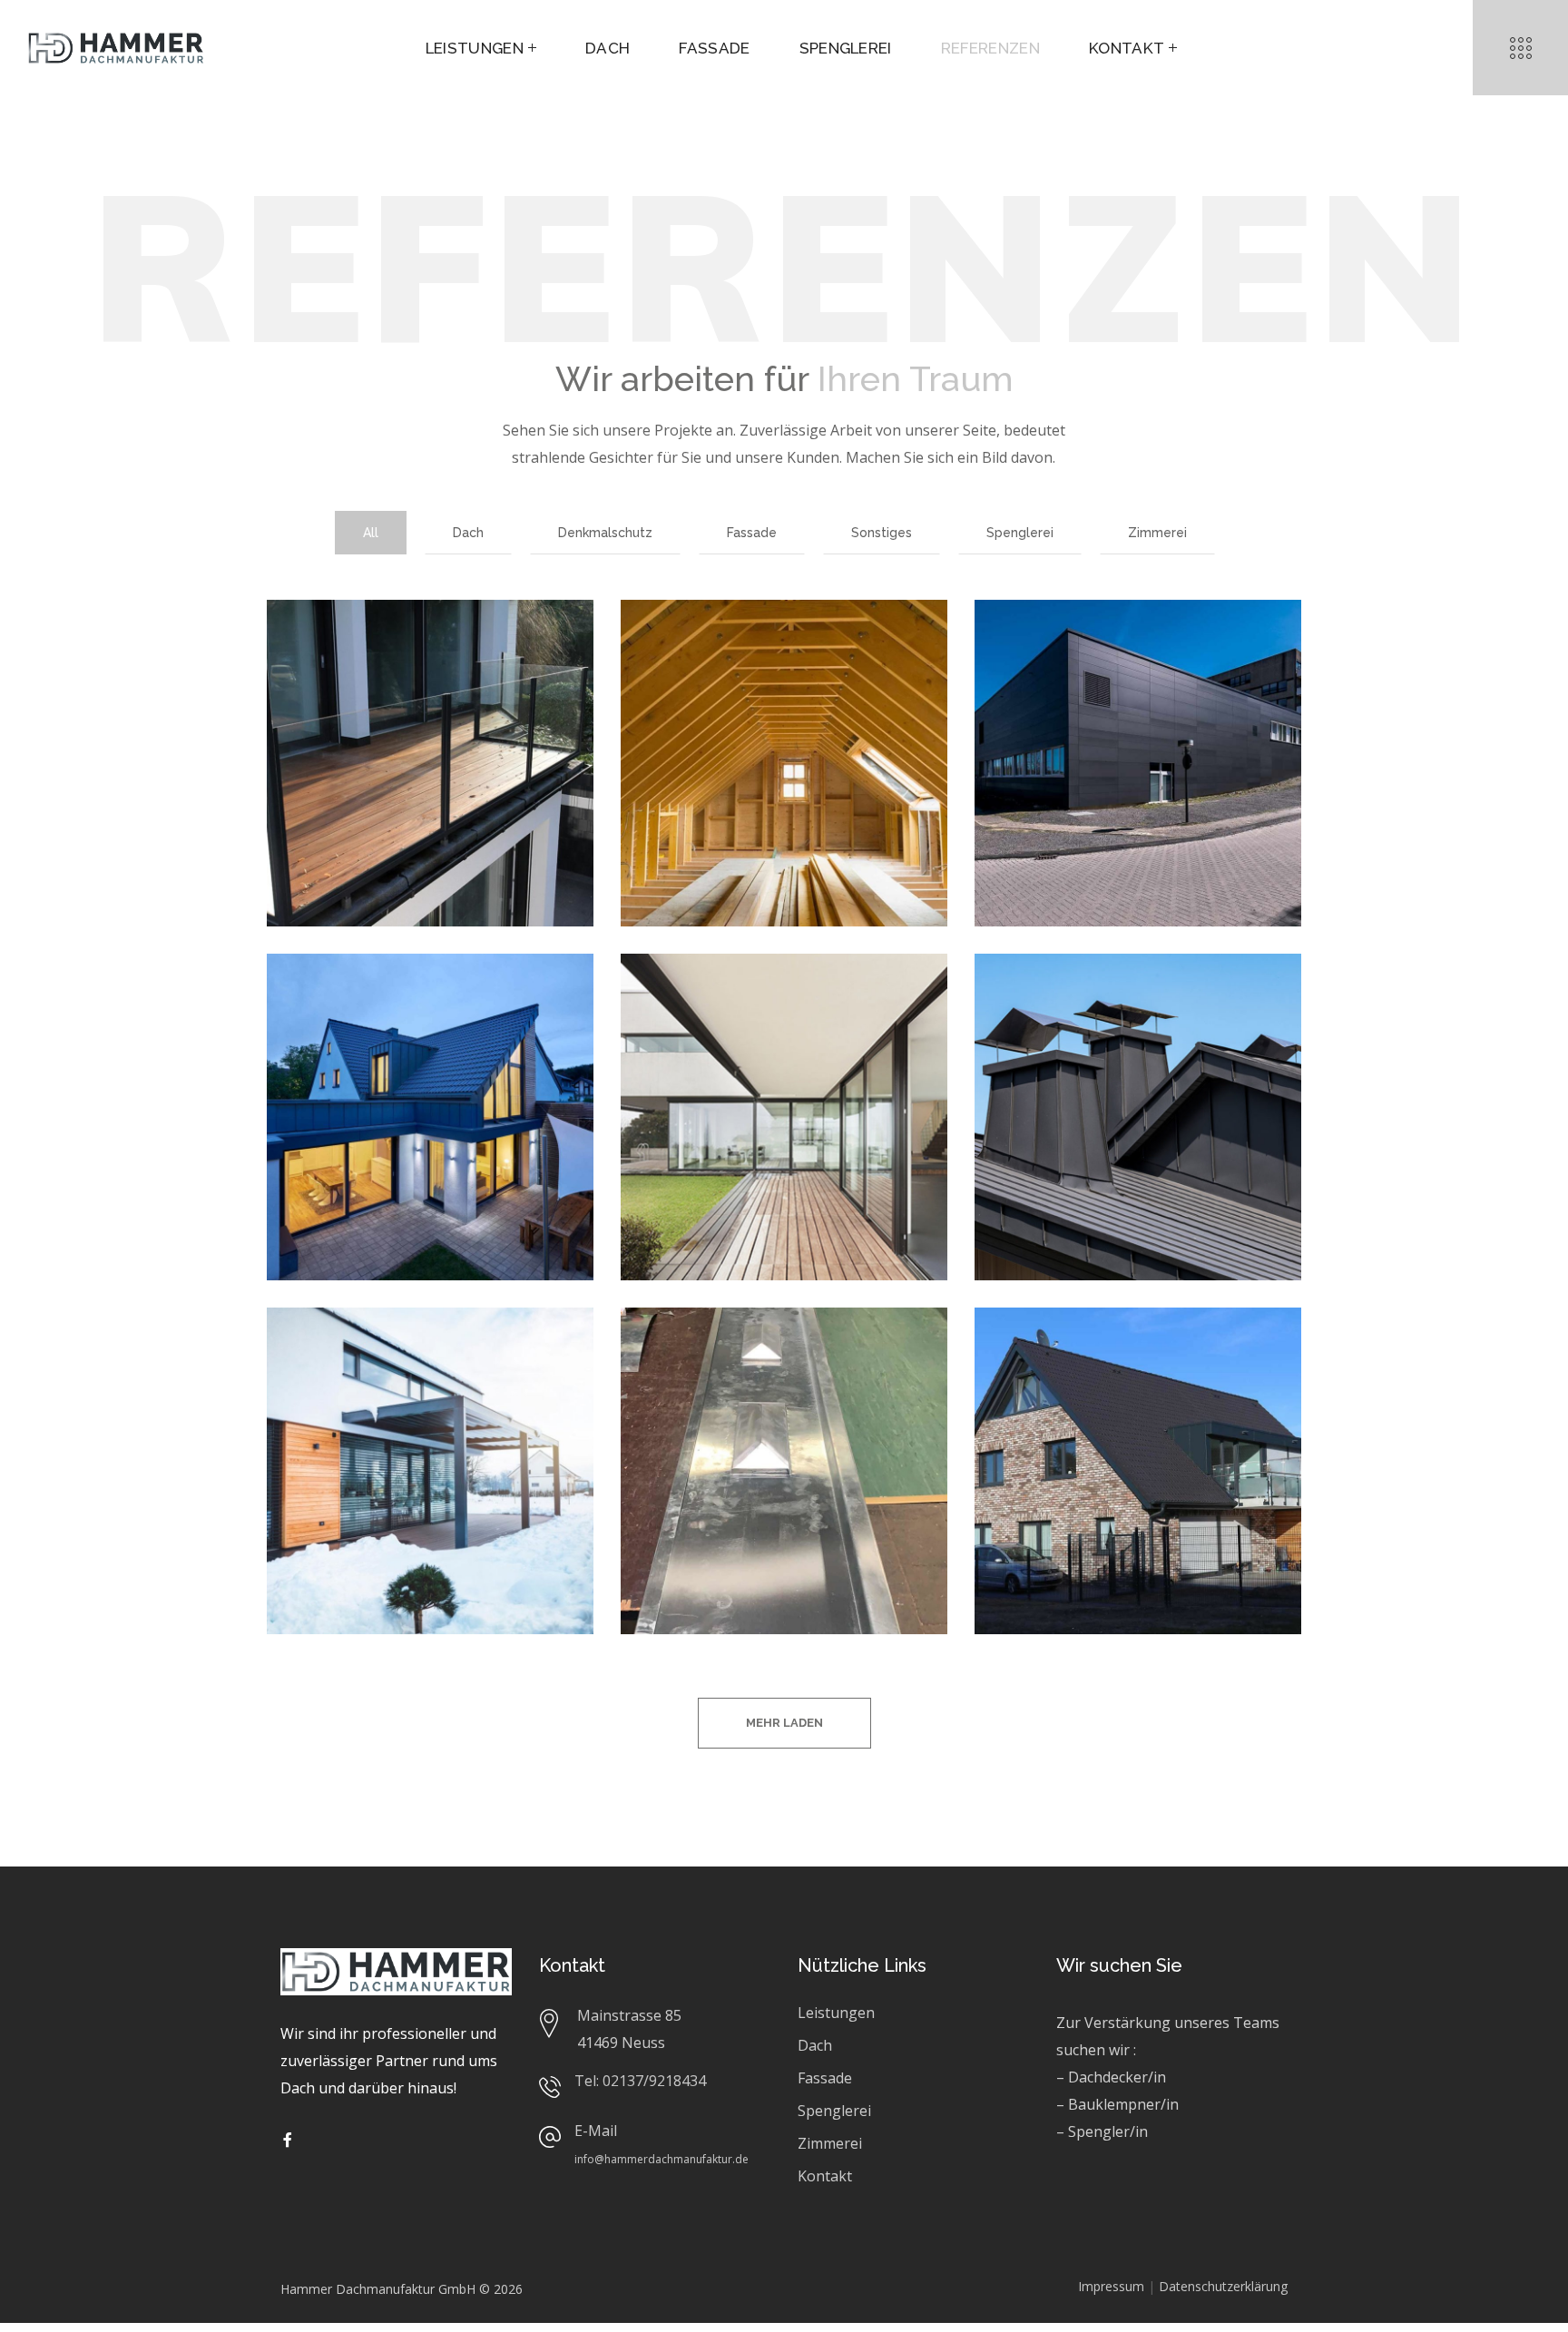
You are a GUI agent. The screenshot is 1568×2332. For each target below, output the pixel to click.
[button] (1544, 25)
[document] (784, 1166)
